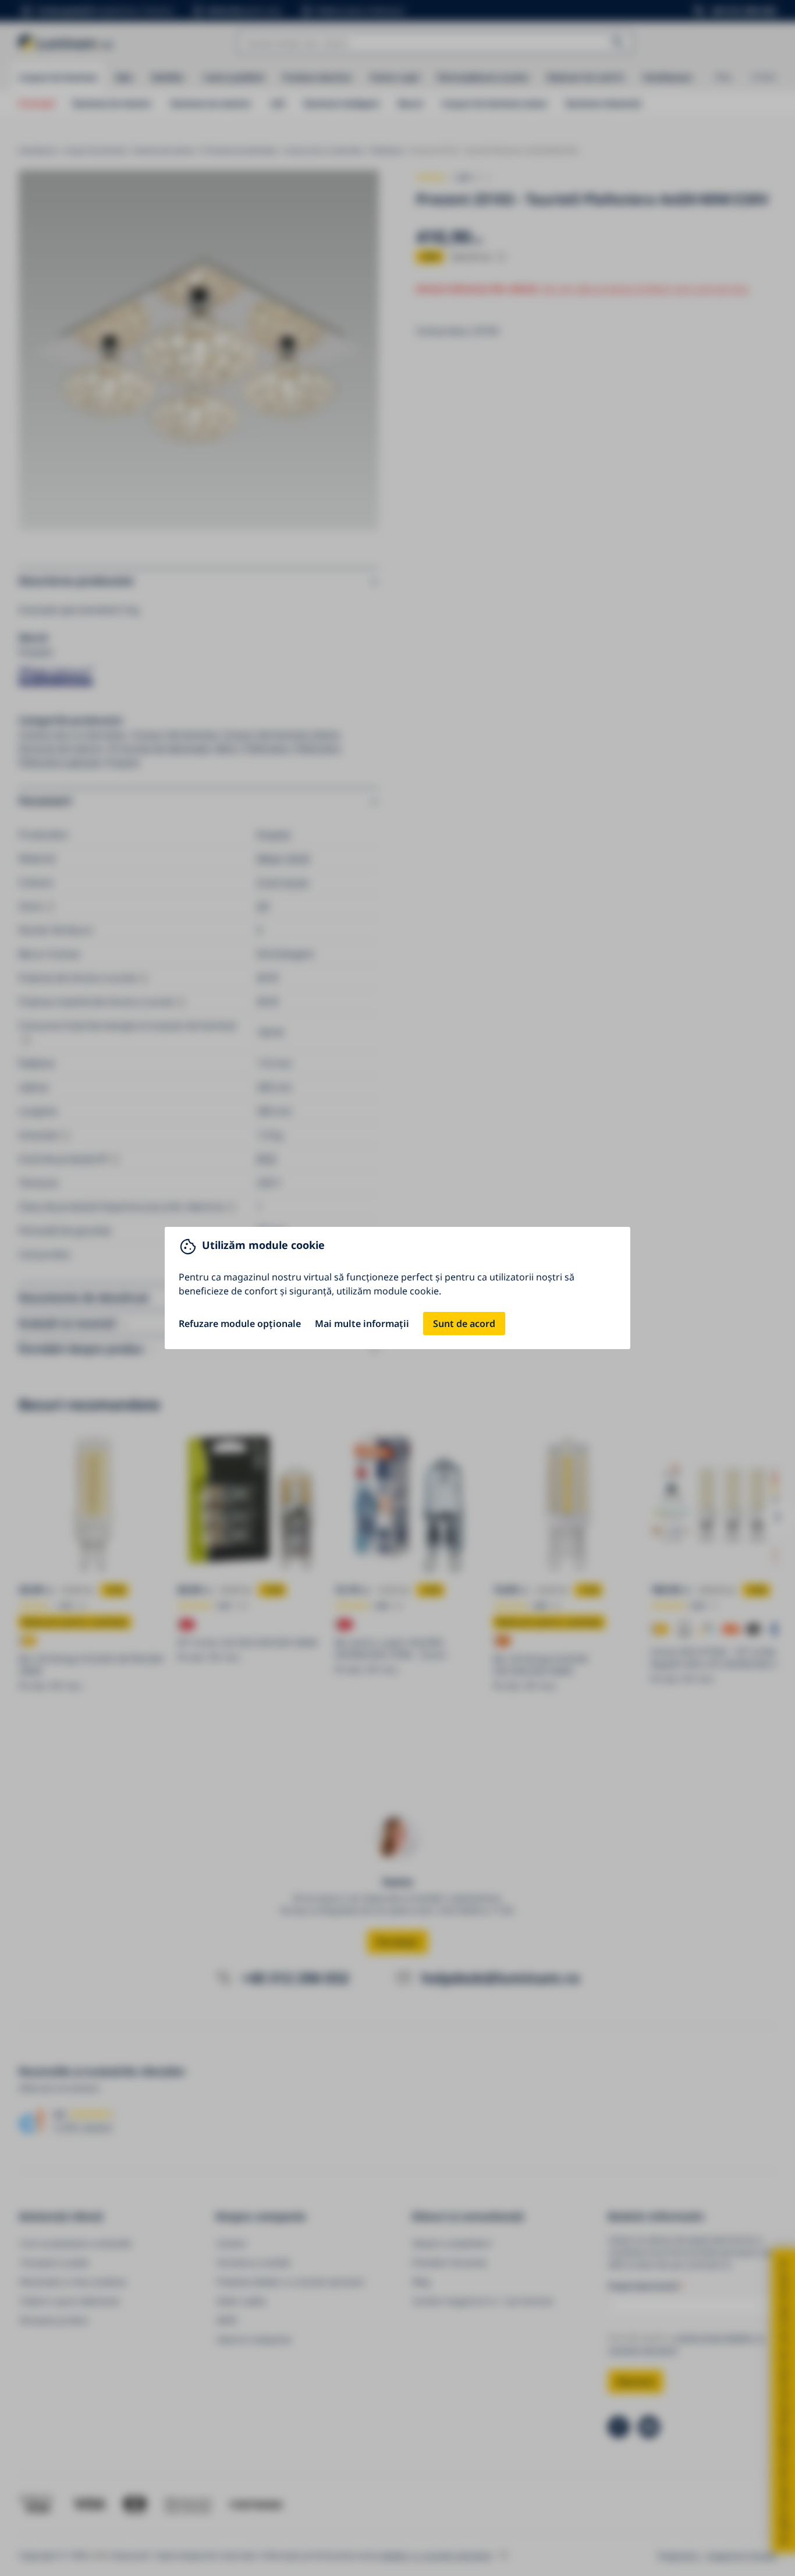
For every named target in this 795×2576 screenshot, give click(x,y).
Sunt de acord (464, 1324)
